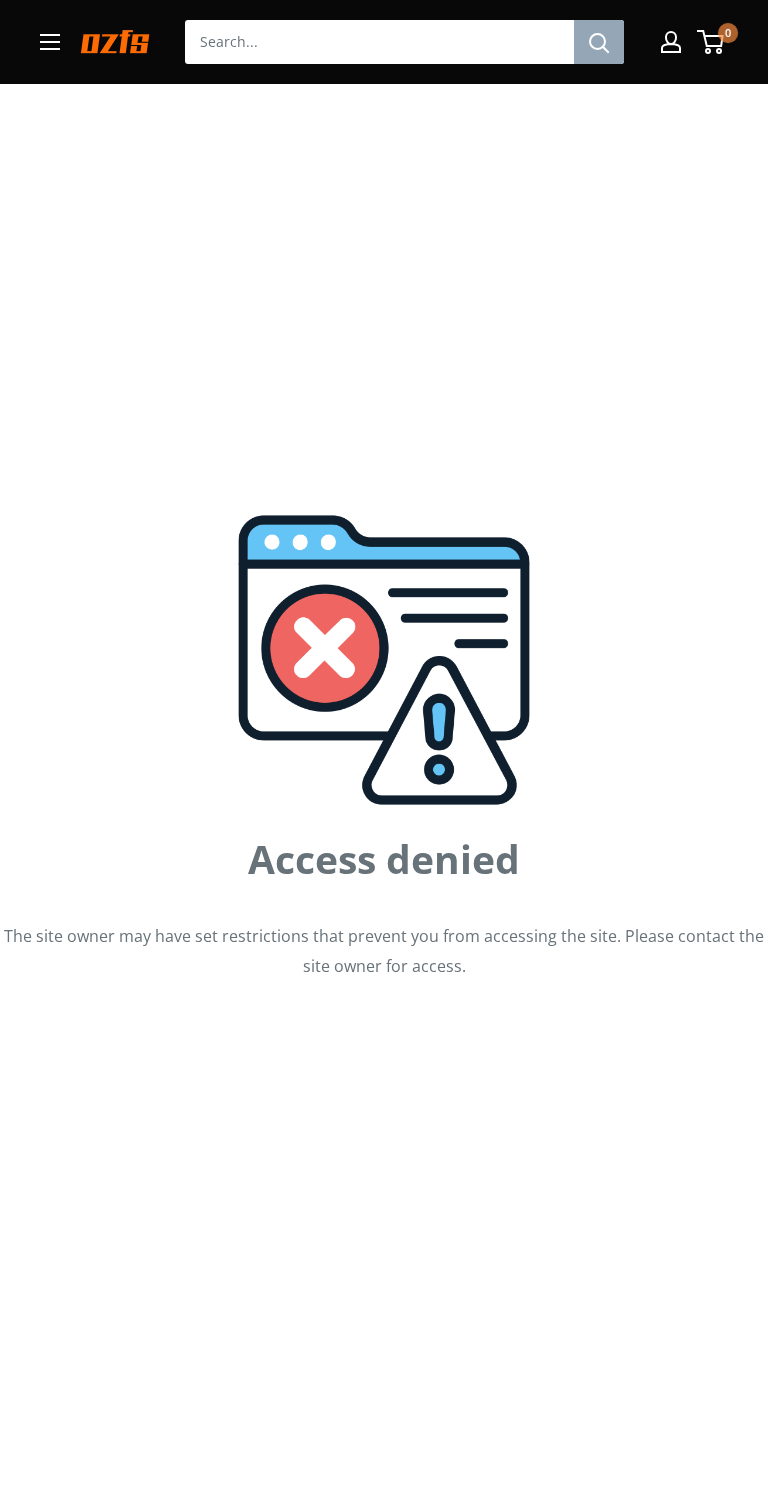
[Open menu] (50, 42)
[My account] (671, 42)
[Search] (599, 42)
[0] (711, 42)
